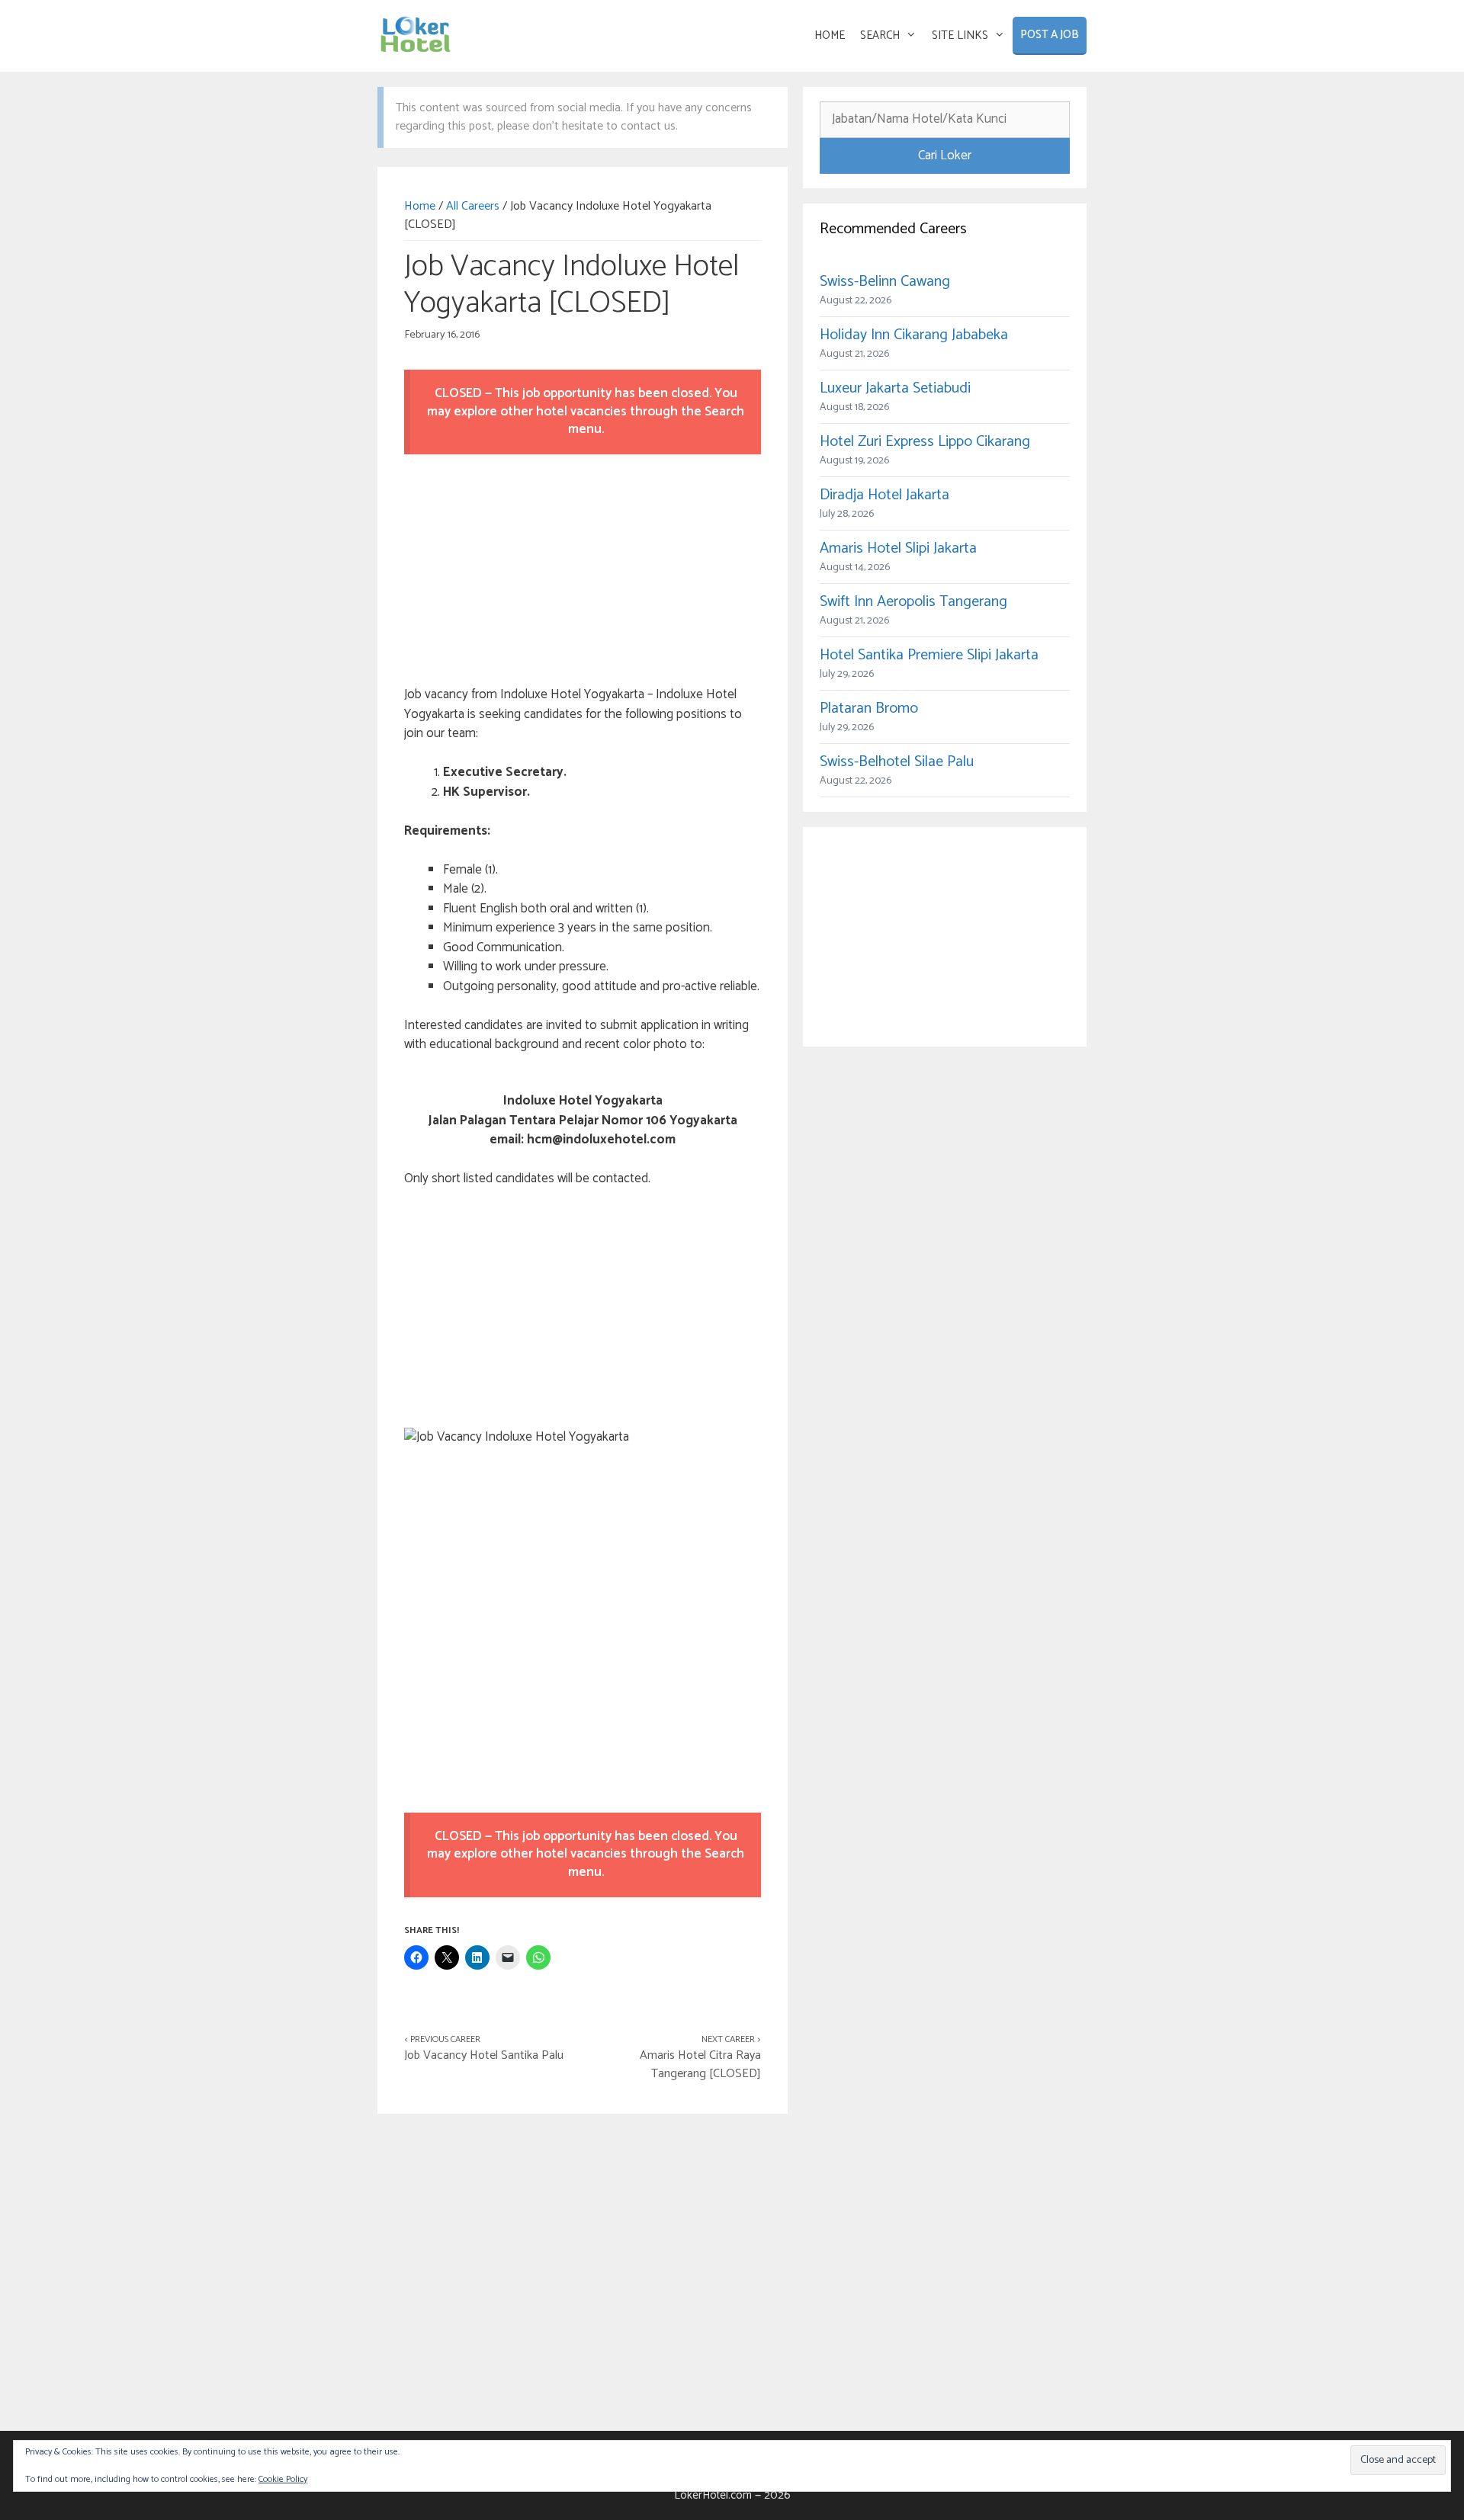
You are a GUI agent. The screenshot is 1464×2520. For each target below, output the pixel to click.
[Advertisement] (583, 572)
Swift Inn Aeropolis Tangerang (913, 602)
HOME (830, 35)
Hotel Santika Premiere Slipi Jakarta (929, 655)
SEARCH (880, 35)
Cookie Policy (283, 2479)
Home (420, 206)
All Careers (473, 206)
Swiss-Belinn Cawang (885, 282)
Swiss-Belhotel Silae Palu (897, 762)
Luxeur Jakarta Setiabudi (895, 388)
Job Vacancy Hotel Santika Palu (484, 2055)
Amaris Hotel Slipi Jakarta (898, 548)
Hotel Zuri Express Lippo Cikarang (925, 442)
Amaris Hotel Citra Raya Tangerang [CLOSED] (700, 2065)
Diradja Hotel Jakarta (884, 495)
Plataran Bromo (869, 709)
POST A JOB (1050, 35)
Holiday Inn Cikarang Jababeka (914, 335)
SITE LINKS (960, 35)
